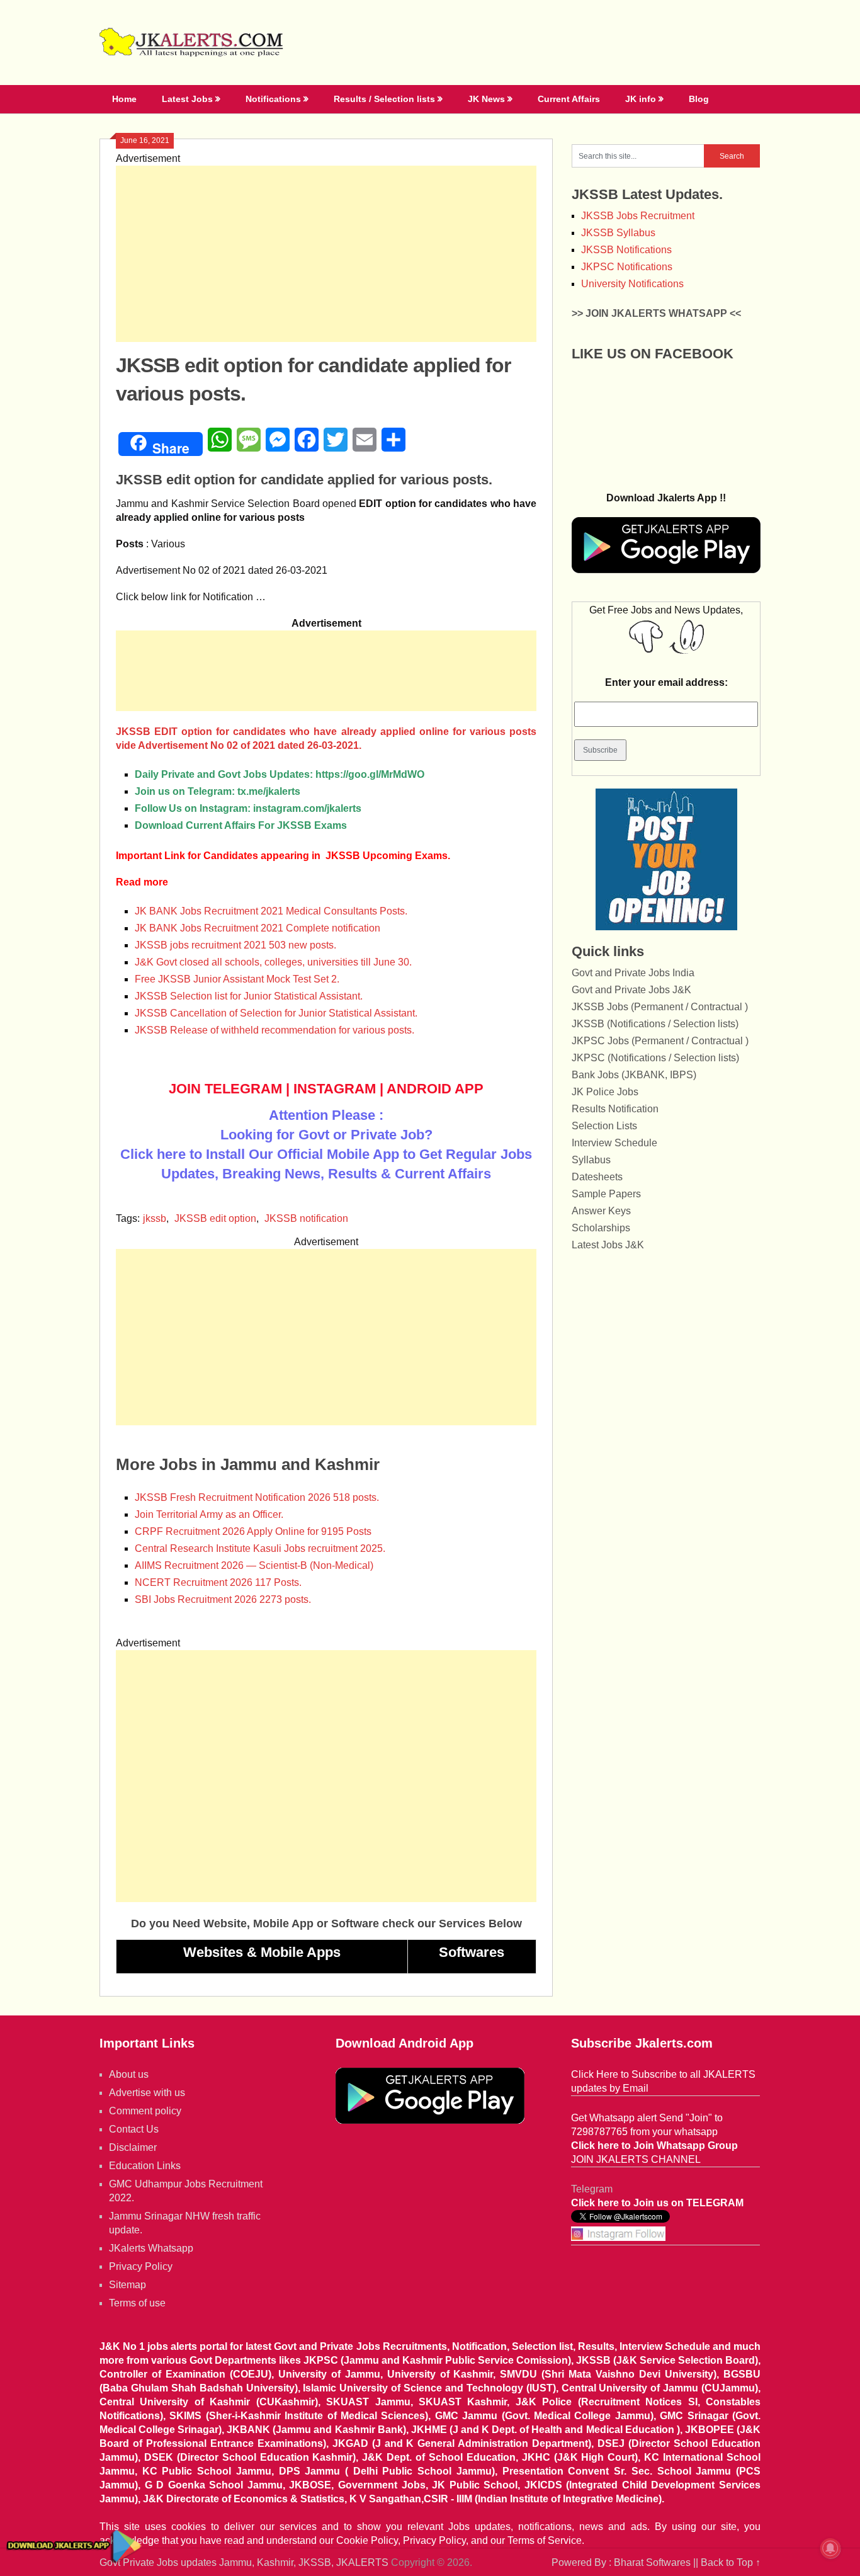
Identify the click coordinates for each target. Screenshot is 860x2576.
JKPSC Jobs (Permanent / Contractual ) (660, 1041)
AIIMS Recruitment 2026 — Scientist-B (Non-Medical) (254, 1565)
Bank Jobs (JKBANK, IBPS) (634, 1075)
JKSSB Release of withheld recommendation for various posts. (274, 1030)
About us (129, 2074)
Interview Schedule (614, 1143)
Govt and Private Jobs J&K (631, 990)
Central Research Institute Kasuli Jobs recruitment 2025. (260, 1548)
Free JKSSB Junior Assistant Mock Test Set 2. (237, 979)
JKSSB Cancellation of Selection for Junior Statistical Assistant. (276, 1013)
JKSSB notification (306, 1218)
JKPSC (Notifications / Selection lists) (655, 1058)
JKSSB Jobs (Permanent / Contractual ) (660, 1007)
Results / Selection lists (384, 99)
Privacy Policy (141, 2266)
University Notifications (632, 284)
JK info (641, 99)
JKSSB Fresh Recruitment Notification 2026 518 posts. (257, 1497)
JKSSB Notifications (626, 250)
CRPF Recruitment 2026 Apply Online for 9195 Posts (253, 1531)
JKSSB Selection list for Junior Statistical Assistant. (249, 996)
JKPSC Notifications (627, 267)
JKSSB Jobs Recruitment (638, 216)
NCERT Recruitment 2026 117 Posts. (218, 1582)
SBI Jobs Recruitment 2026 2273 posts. (223, 1599)
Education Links (145, 2166)
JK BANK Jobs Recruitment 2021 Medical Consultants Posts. (271, 911)
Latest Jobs (187, 99)
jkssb (155, 1218)
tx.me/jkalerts (269, 791)
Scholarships (601, 1228)
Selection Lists (604, 1126)
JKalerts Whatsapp (151, 2248)
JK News (486, 99)
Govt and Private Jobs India (633, 973)
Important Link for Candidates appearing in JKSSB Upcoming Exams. (283, 856)
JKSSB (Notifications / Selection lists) (655, 1024)
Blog (699, 99)
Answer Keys (601, 1211)
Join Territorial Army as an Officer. (209, 1514)
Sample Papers (606, 1194)
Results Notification (615, 1109)
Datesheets (597, 1177)
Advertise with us (147, 2093)
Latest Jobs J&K (608, 1245)
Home (124, 99)
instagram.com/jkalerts (307, 808)
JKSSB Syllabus (618, 233)
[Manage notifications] (830, 2548)
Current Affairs (569, 99)
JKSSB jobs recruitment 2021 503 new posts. (235, 945)
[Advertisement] (326, 254)
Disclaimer (133, 2147)
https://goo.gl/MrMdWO (370, 774)
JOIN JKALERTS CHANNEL (636, 2159)
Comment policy (145, 2111)
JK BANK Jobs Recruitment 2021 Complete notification (257, 928)
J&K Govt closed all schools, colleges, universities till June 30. (273, 962)
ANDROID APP (435, 1089)
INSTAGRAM (335, 1089)
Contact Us (134, 2129)
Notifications (273, 99)
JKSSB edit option (215, 1218)
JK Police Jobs (605, 1092)
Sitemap (127, 2285)
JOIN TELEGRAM (225, 1089)
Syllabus (591, 1160)
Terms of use (137, 2303)
